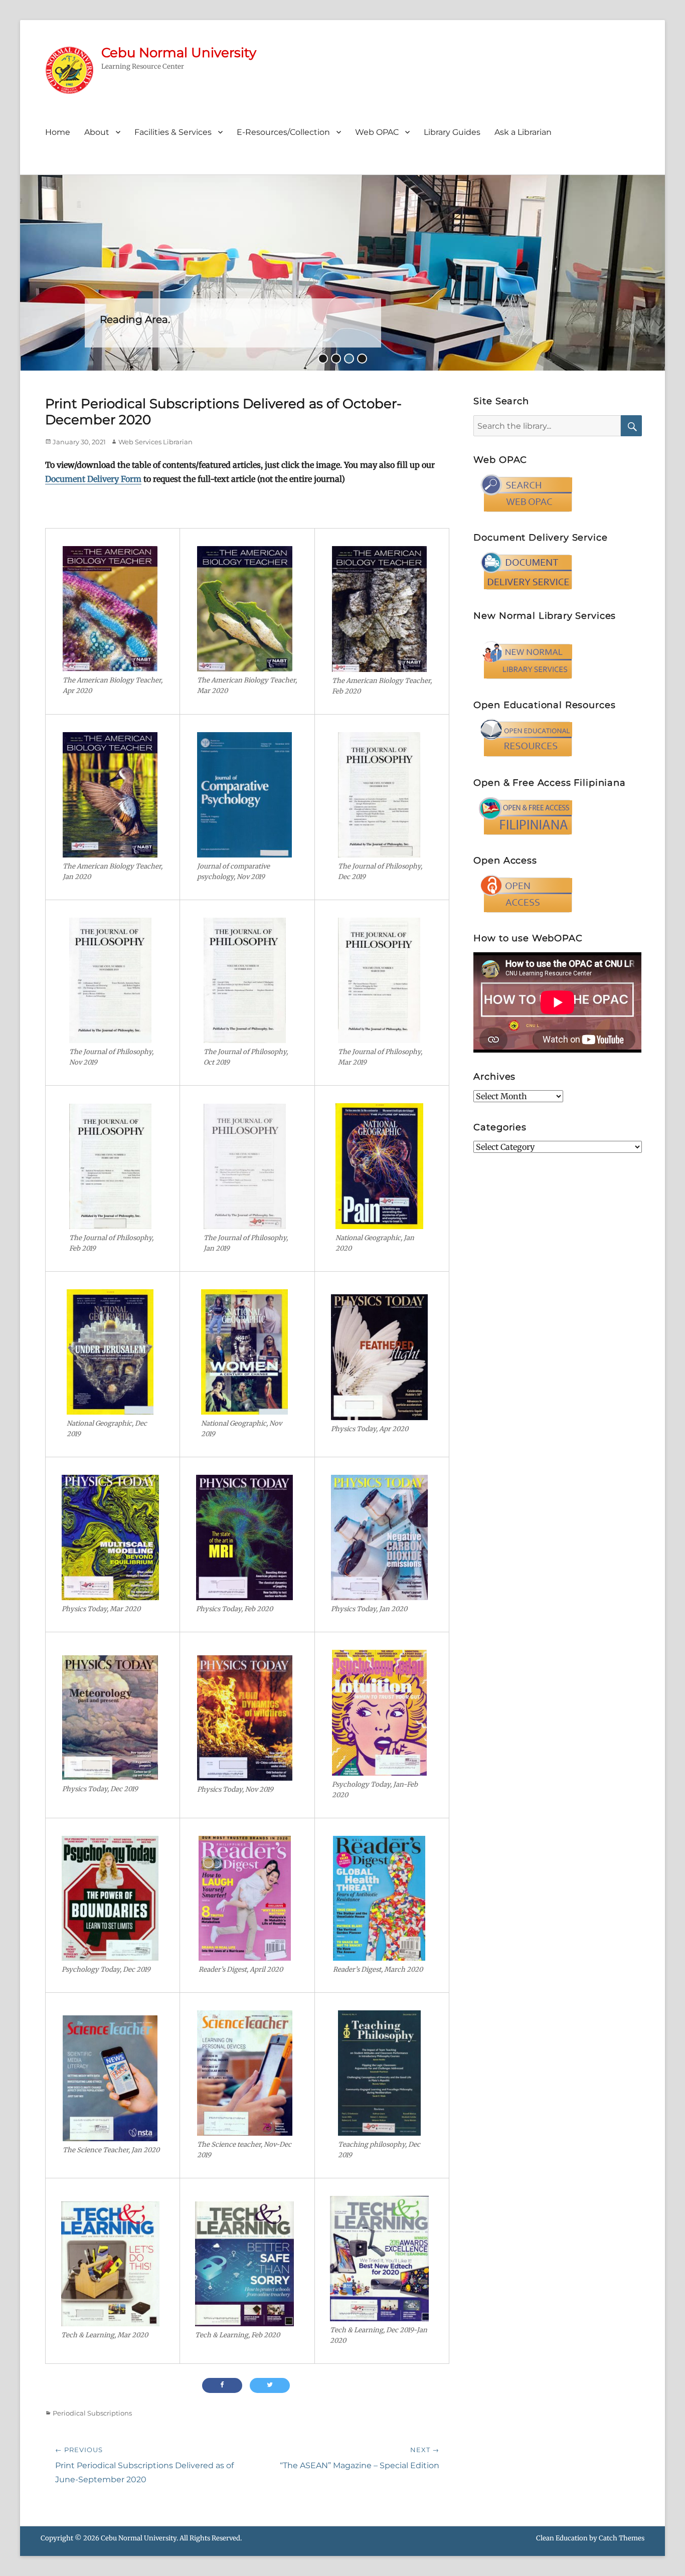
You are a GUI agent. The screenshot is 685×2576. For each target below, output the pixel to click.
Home (58, 132)
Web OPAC (377, 132)
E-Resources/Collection (283, 132)
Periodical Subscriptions (92, 2413)
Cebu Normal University (179, 53)
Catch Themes (622, 2538)
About (97, 132)
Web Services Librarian (155, 442)
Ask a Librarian (523, 132)
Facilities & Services (173, 132)
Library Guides (452, 132)
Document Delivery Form (93, 479)
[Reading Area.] (342, 272)
